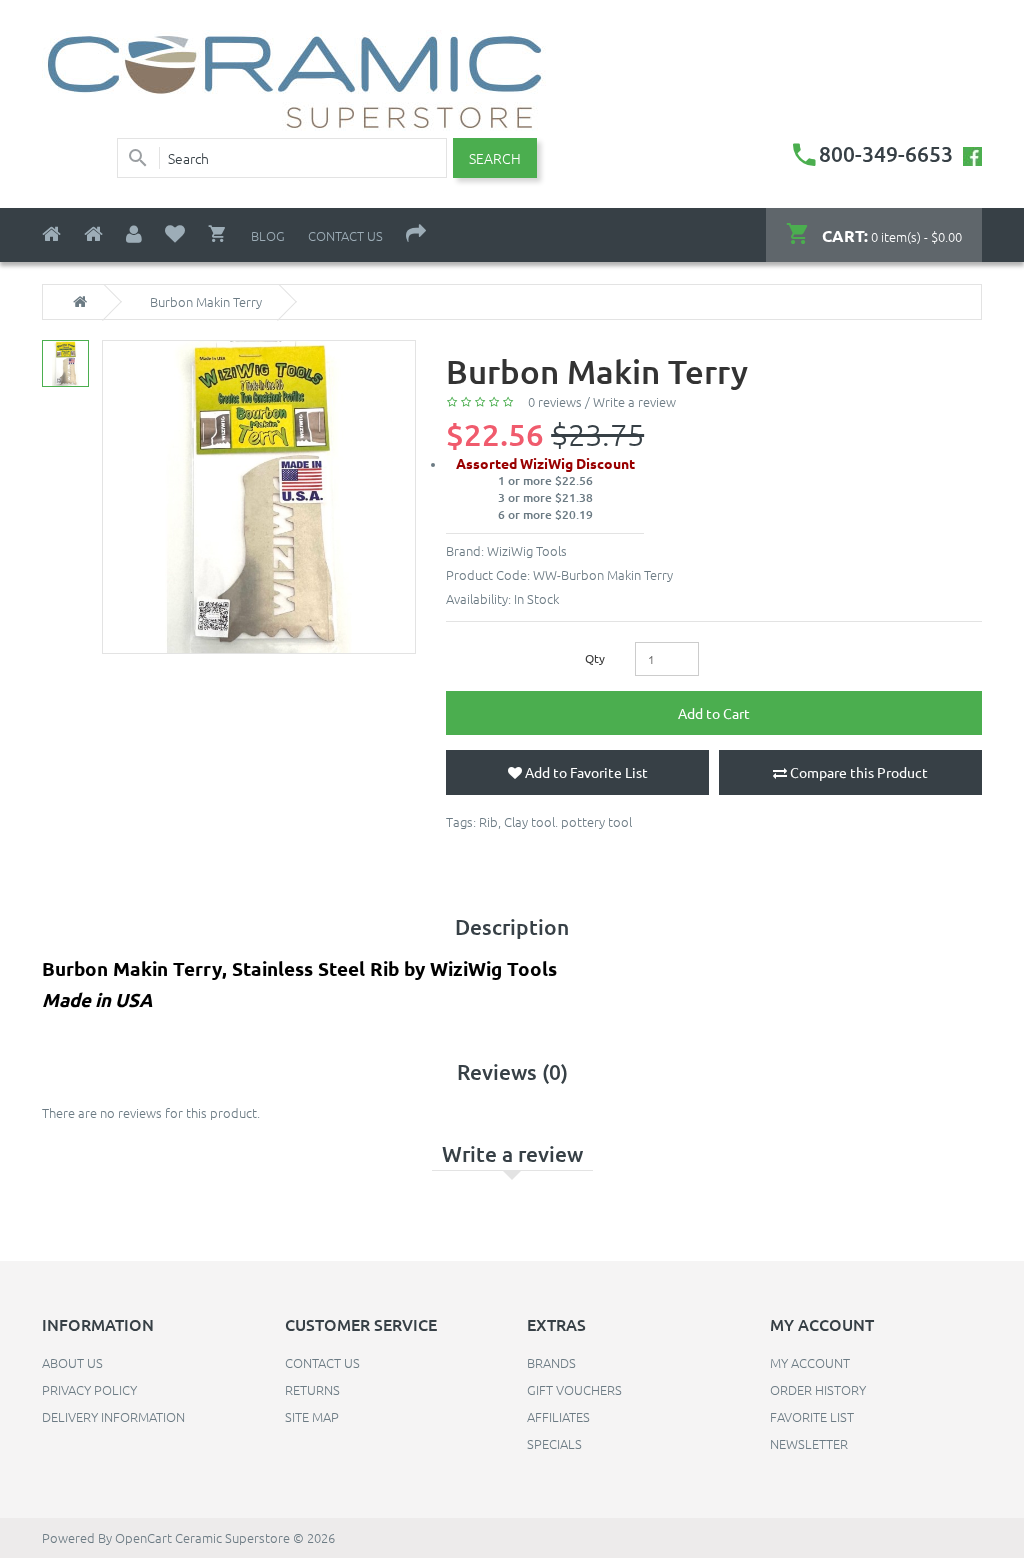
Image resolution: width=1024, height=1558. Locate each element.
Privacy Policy (89, 1389)
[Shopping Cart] (218, 234)
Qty (595, 658)
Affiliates (558, 1416)
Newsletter (809, 1443)
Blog (268, 235)
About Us (72, 1362)
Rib (488, 821)
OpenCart (143, 1537)
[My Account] (134, 234)
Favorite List (812, 1416)
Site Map (312, 1416)
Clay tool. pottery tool (568, 821)
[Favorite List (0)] (175, 234)
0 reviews (555, 401)
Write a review (634, 401)
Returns (312, 1389)
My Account (810, 1362)
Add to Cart (714, 713)
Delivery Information (113, 1416)
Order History (818, 1389)
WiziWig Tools (527, 550)
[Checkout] (416, 234)
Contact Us (345, 235)
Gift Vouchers (574, 1389)
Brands (551, 1362)
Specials (554, 1443)
